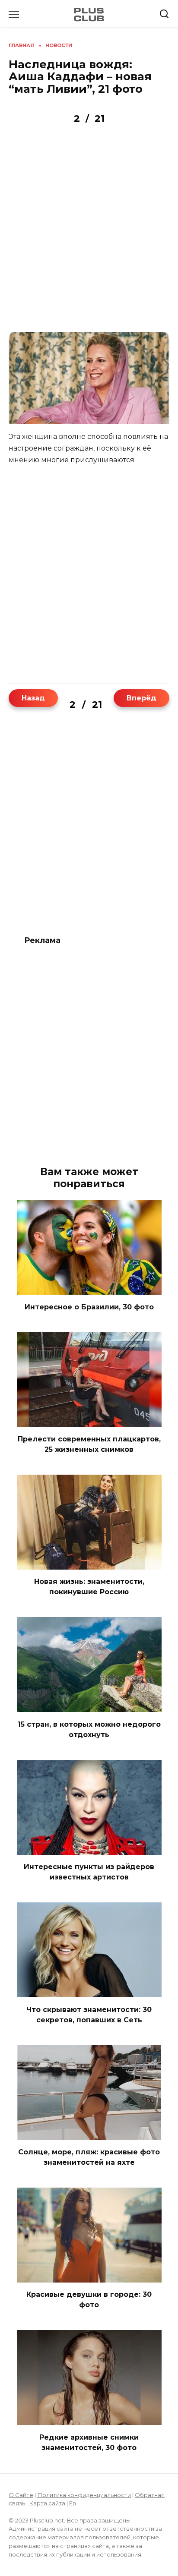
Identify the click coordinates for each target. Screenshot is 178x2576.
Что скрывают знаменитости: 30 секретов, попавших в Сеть (89, 2031)
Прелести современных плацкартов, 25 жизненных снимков (89, 1460)
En (73, 2519)
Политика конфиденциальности (84, 2511)
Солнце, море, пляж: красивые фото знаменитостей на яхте (89, 2173)
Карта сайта (47, 2519)
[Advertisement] (89, 232)
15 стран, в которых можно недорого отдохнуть (89, 1745)
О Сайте (21, 2511)
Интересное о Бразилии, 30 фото (89, 1323)
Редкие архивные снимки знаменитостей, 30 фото (89, 2458)
